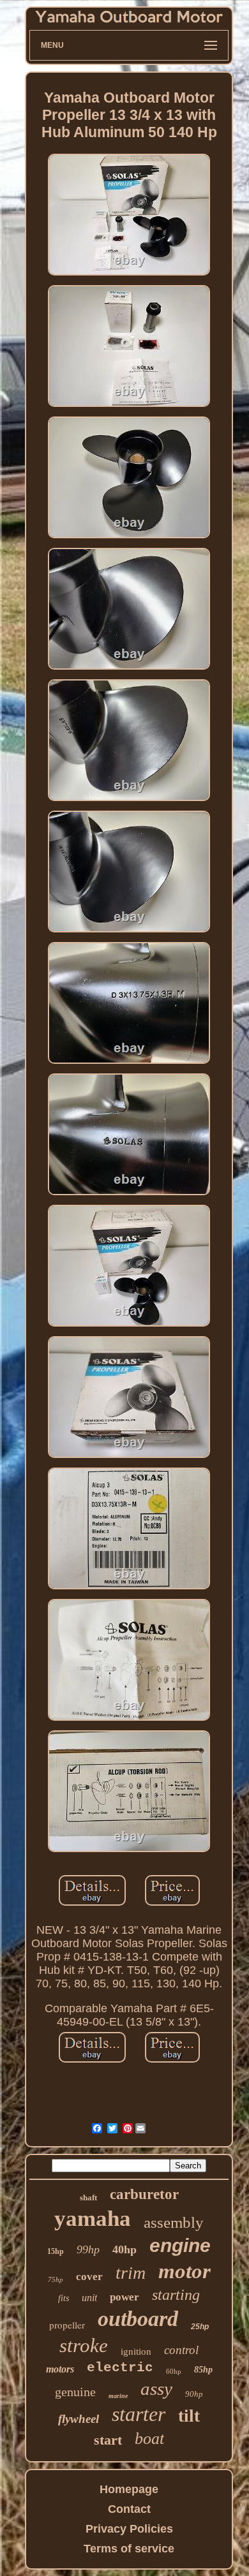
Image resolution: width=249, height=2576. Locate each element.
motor (185, 2271)
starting (176, 2295)
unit (89, 2298)
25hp (200, 2327)
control (181, 2350)
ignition (136, 2352)
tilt (189, 2416)
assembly (174, 2222)
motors (60, 2369)
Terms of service (129, 2549)
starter (139, 2414)
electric (120, 2368)
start (108, 2440)
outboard (138, 2319)
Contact (129, 2509)
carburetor (144, 2194)
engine (180, 2245)
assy (156, 2388)
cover (89, 2277)
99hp (88, 2249)
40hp (124, 2249)
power (124, 2297)
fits (64, 2298)
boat (149, 2439)
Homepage (129, 2489)
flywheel (79, 2419)
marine (118, 2396)
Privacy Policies (129, 2529)
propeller (67, 2325)
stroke (84, 2345)
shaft (88, 2197)
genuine (75, 2392)
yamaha (93, 2219)
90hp (194, 2394)
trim (131, 2273)
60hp (174, 2371)
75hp (56, 2279)
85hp (203, 2370)
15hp (56, 2251)
